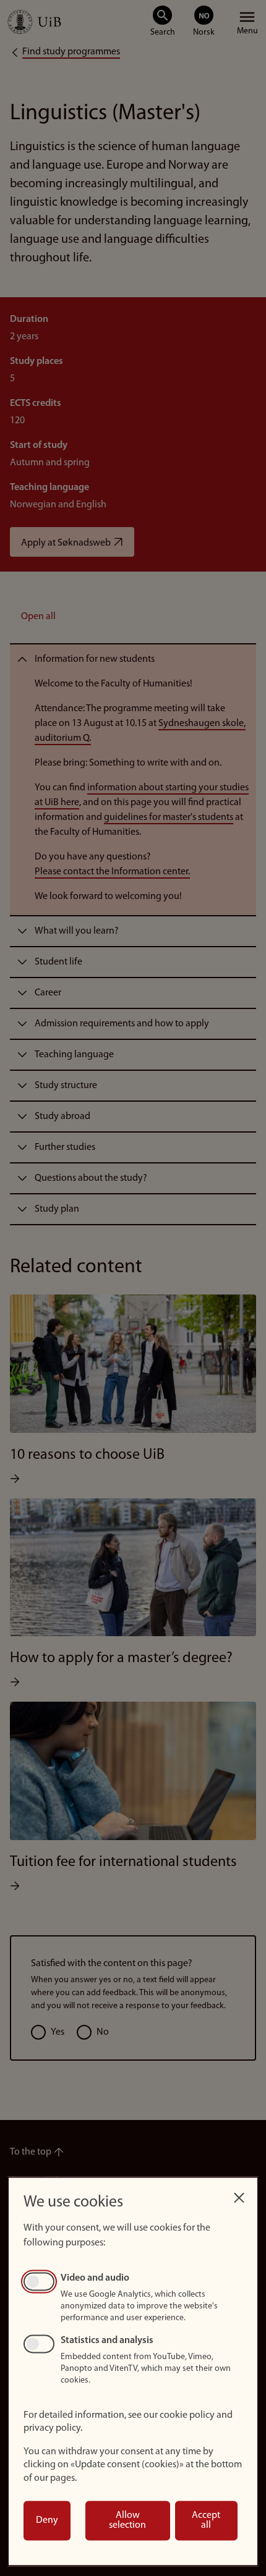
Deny (47, 2520)
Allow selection (127, 2520)
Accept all (206, 2520)
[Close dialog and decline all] (239, 2194)
